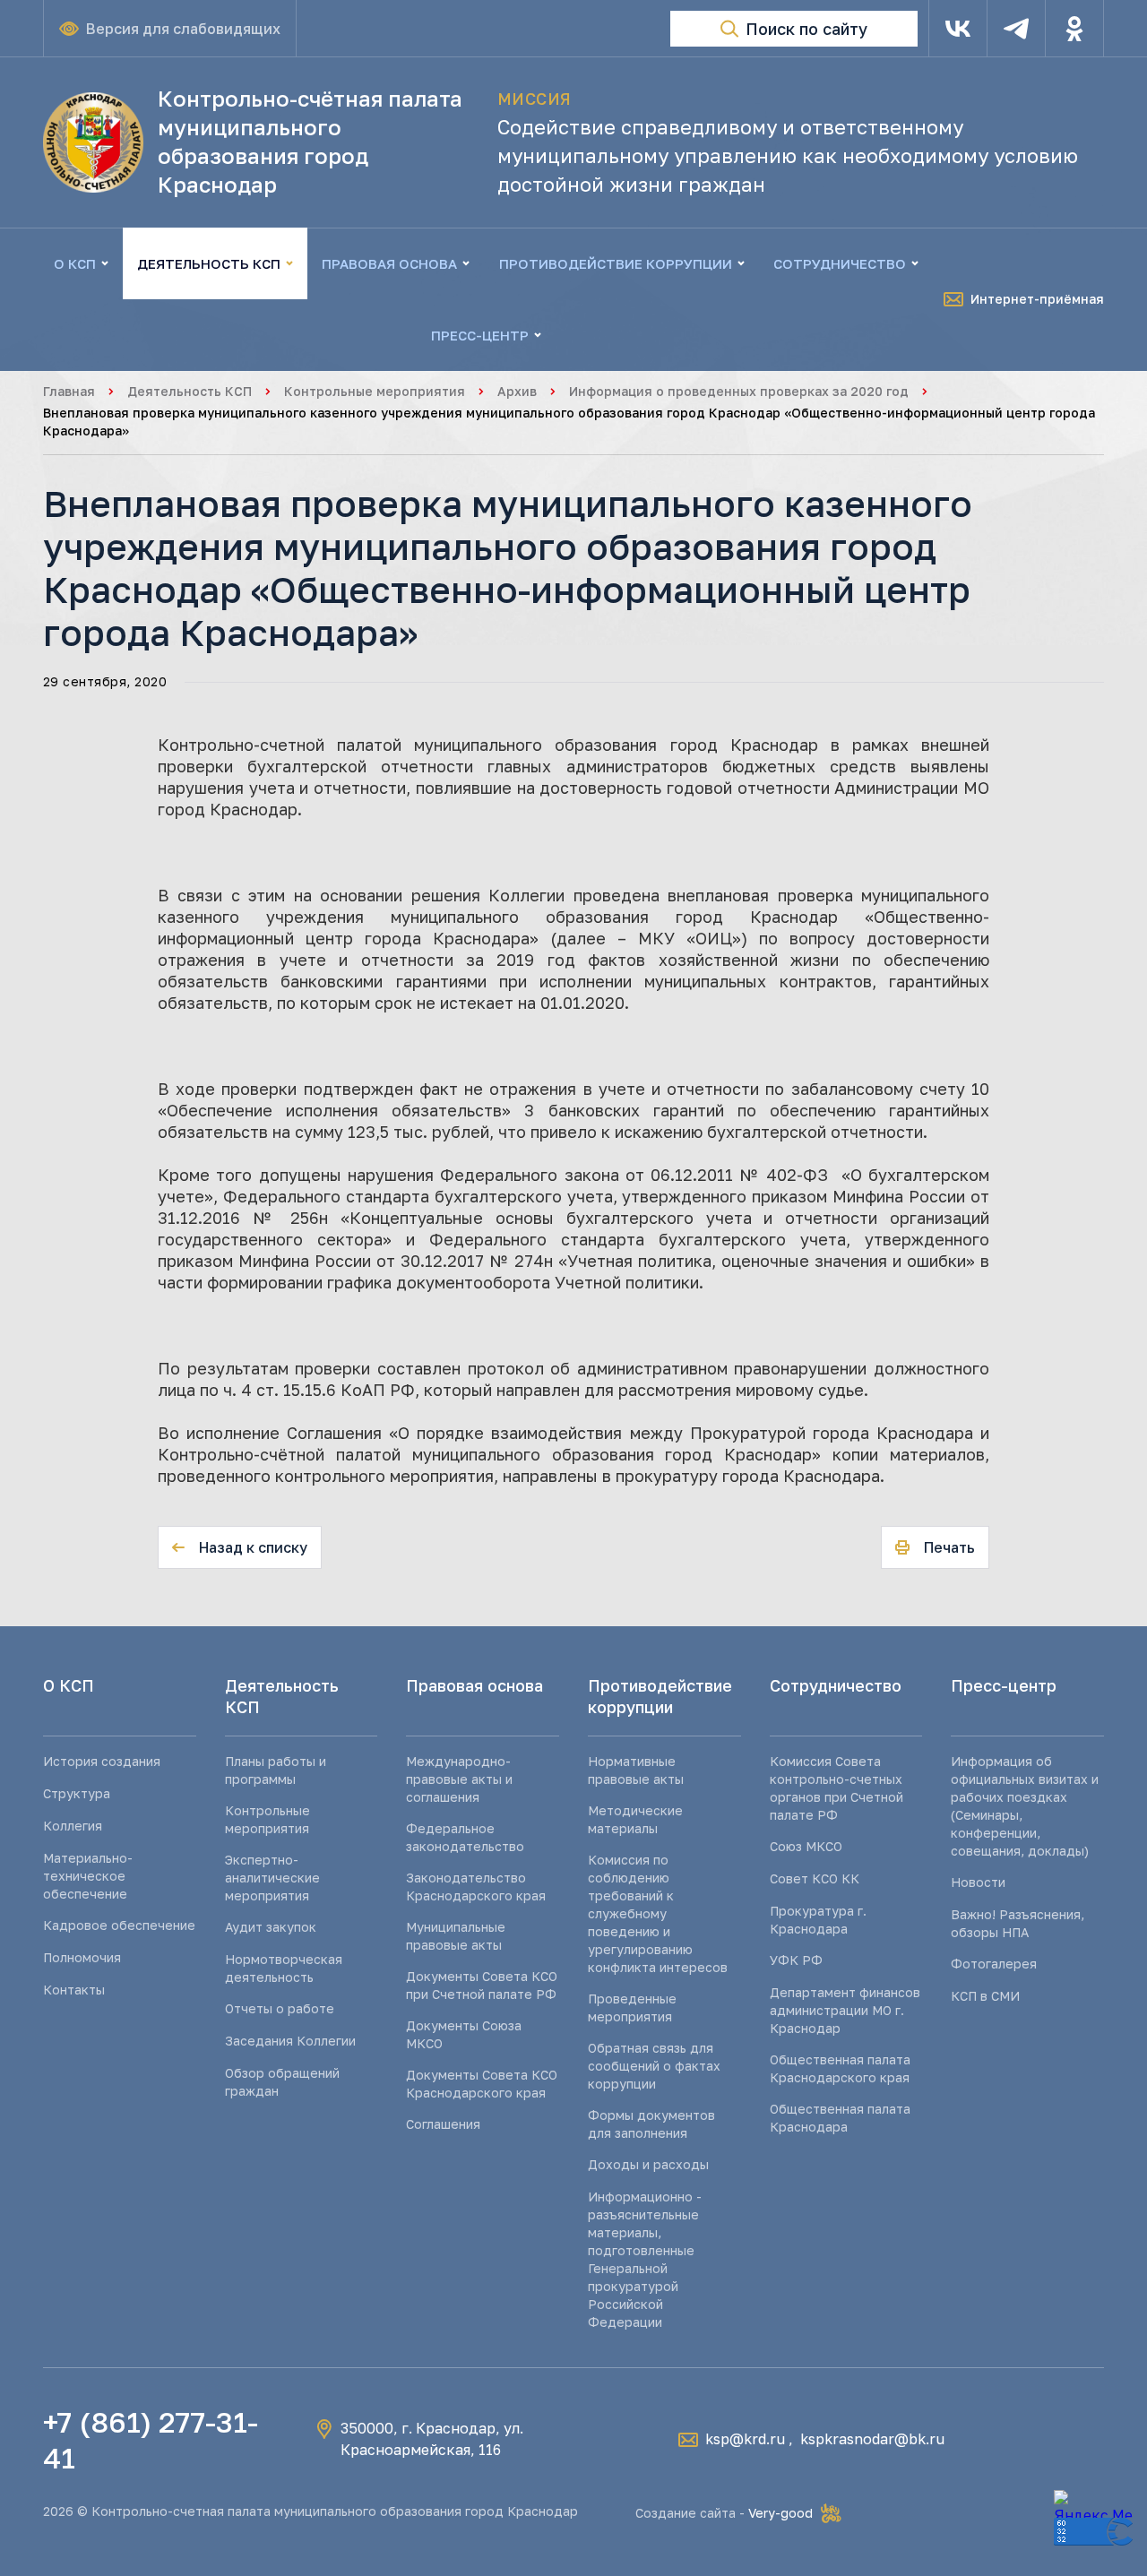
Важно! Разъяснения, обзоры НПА (1018, 1923)
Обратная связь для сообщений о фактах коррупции (654, 2066)
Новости (978, 1882)
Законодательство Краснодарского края (476, 1887)
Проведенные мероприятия (632, 2007)
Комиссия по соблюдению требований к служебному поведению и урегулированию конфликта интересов (658, 1913)
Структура (77, 1793)
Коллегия (73, 1826)
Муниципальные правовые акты (456, 1936)
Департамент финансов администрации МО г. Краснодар (845, 2010)
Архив (517, 391)
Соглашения (443, 2124)
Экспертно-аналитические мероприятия (272, 1878)
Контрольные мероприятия (375, 391)
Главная (69, 391)
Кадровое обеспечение (119, 1925)
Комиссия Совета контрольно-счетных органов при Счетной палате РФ (837, 1788)
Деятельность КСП (190, 391)
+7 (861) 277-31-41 (151, 2440)
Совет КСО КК (815, 1878)
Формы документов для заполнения (651, 2124)
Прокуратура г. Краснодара (818, 1920)
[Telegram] (1016, 29)
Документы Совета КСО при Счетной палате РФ (482, 1985)
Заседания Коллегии (290, 2041)
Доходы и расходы (648, 2164)
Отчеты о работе (280, 2008)
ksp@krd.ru (745, 2439)
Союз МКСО (806, 1846)
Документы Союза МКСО (464, 2034)
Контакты (74, 1990)
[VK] (958, 29)
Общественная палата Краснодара (840, 2118)
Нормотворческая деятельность (284, 1968)
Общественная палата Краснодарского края (840, 2068)
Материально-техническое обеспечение (88, 1876)
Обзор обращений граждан (282, 2082)
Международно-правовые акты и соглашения (459, 1779)
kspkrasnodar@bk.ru (872, 2439)
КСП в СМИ (985, 1996)
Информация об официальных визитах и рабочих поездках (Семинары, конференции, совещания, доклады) (1025, 1806)
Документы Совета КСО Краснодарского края (482, 2084)
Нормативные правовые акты (636, 1770)
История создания (102, 1761)
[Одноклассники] (1074, 29)
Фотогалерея (994, 1964)
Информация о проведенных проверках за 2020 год (739, 391)
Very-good (780, 2513)
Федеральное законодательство (465, 1837)
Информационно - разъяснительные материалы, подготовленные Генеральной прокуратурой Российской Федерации (645, 2259)
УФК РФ (796, 1960)
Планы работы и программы (276, 1770)
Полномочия (82, 1957)
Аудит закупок (271, 1927)
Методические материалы (635, 1819)
